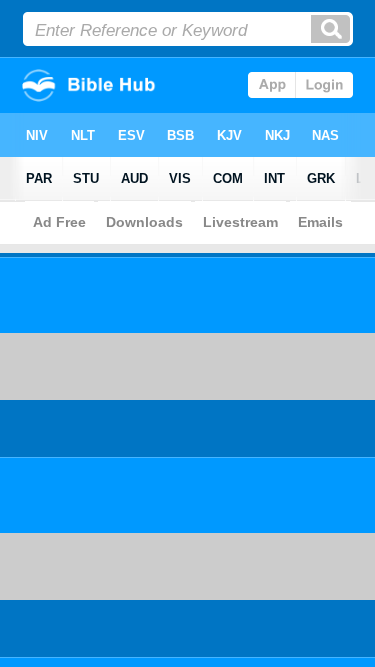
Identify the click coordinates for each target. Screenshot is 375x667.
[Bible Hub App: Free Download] (300, 92)
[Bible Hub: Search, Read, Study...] (112, 103)
